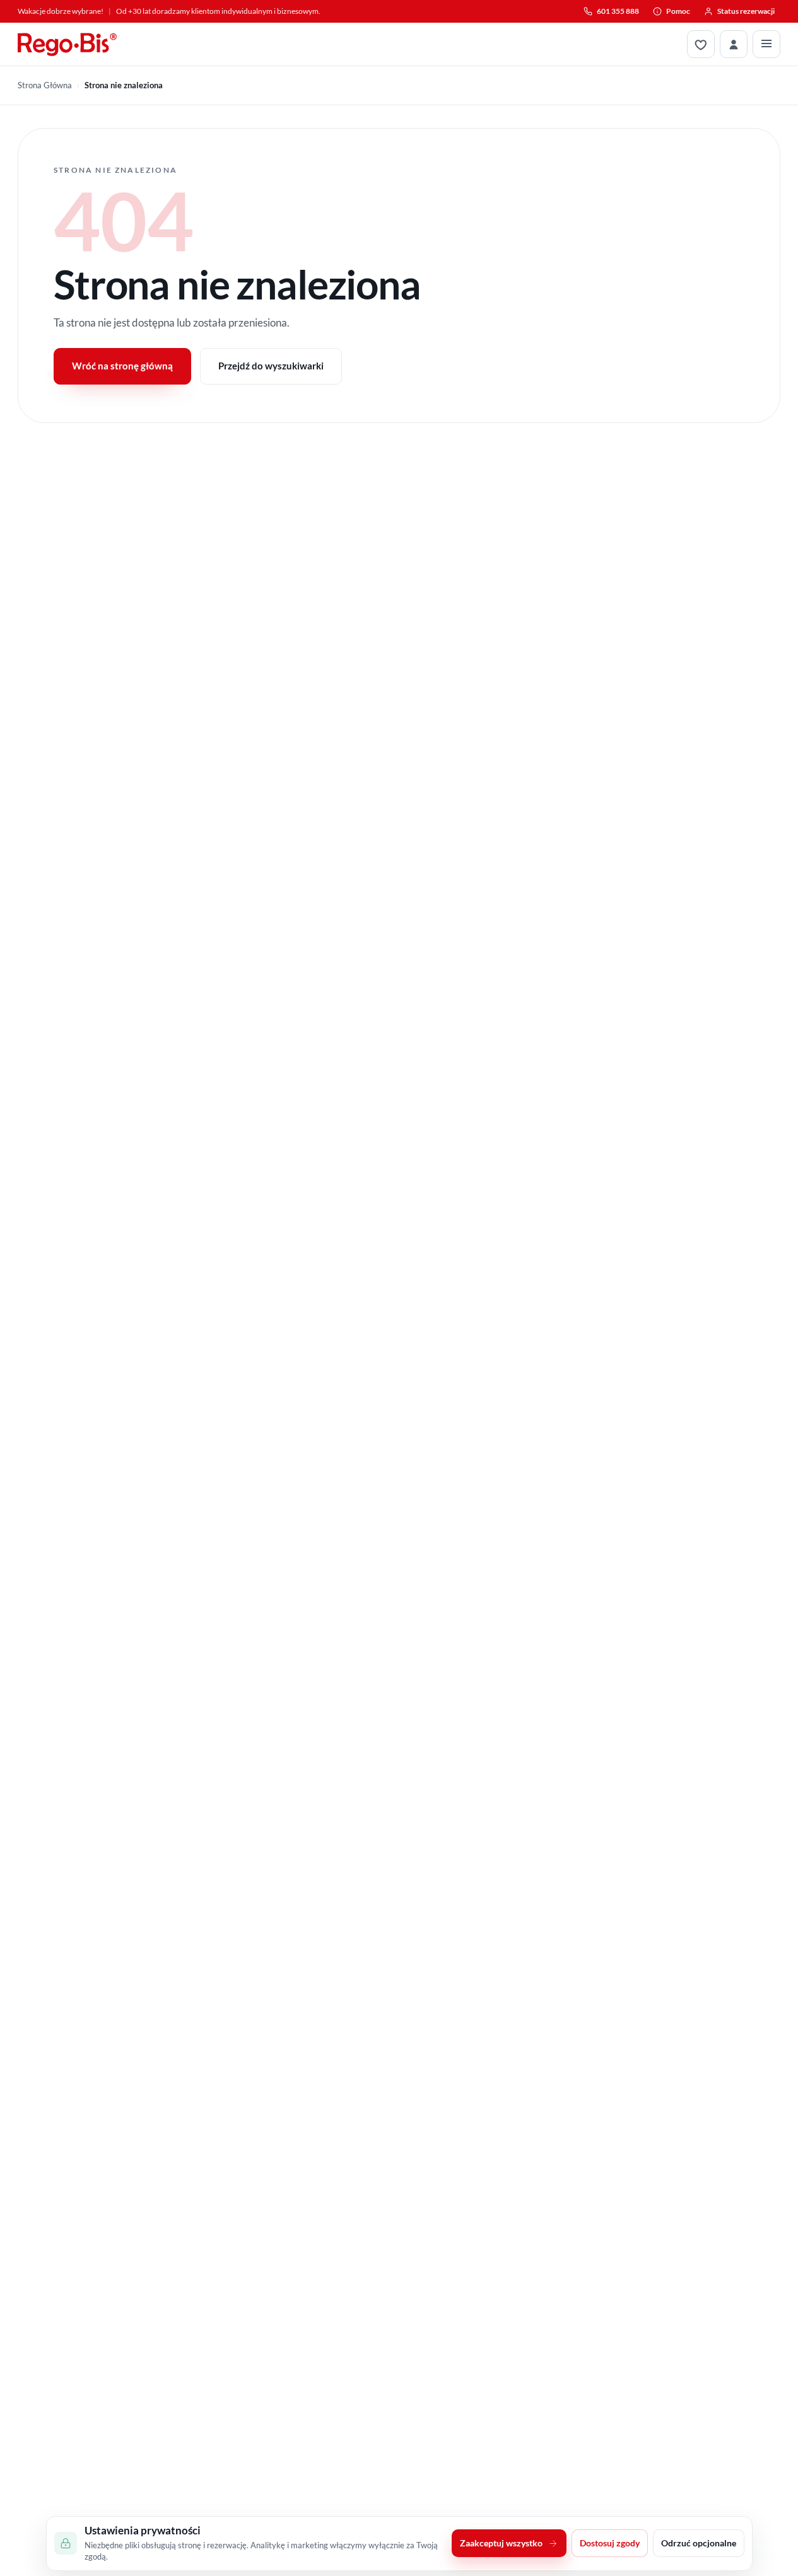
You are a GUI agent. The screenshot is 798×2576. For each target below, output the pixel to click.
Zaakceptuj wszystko (501, 2544)
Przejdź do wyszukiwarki (271, 366)
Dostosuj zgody (610, 2544)
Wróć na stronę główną (122, 366)
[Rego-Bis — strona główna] (67, 44)
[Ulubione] (701, 44)
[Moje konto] (734, 44)
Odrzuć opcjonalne (699, 2544)
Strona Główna (45, 85)
